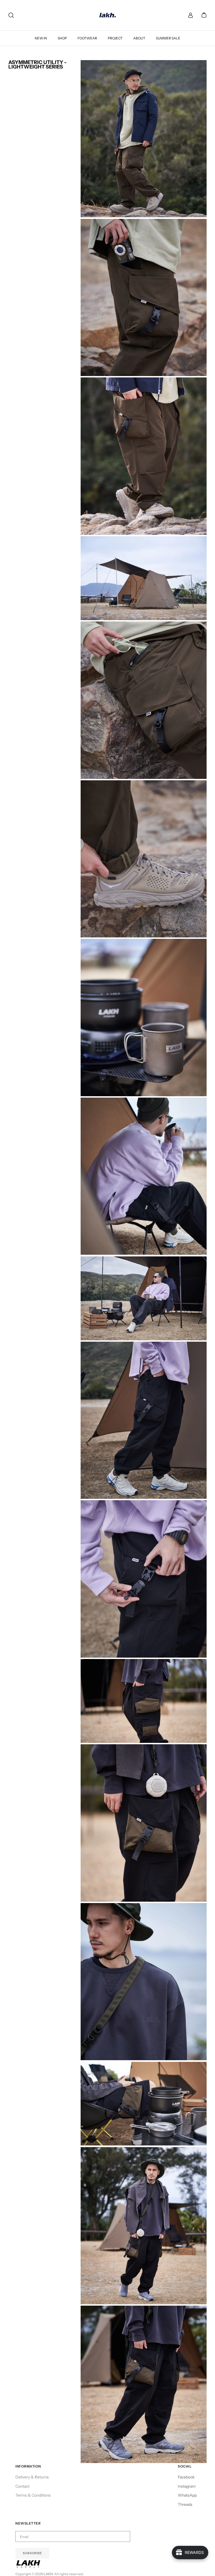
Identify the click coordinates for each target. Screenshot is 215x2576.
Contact (22, 2486)
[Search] (11, 15)
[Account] (189, 15)
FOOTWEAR (87, 38)
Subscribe (32, 2553)
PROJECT (115, 38)
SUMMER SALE (168, 38)
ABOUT (139, 38)
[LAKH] (108, 15)
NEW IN (41, 38)
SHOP (62, 38)
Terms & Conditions (33, 2495)
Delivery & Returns (32, 2477)
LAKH (48, 2574)
